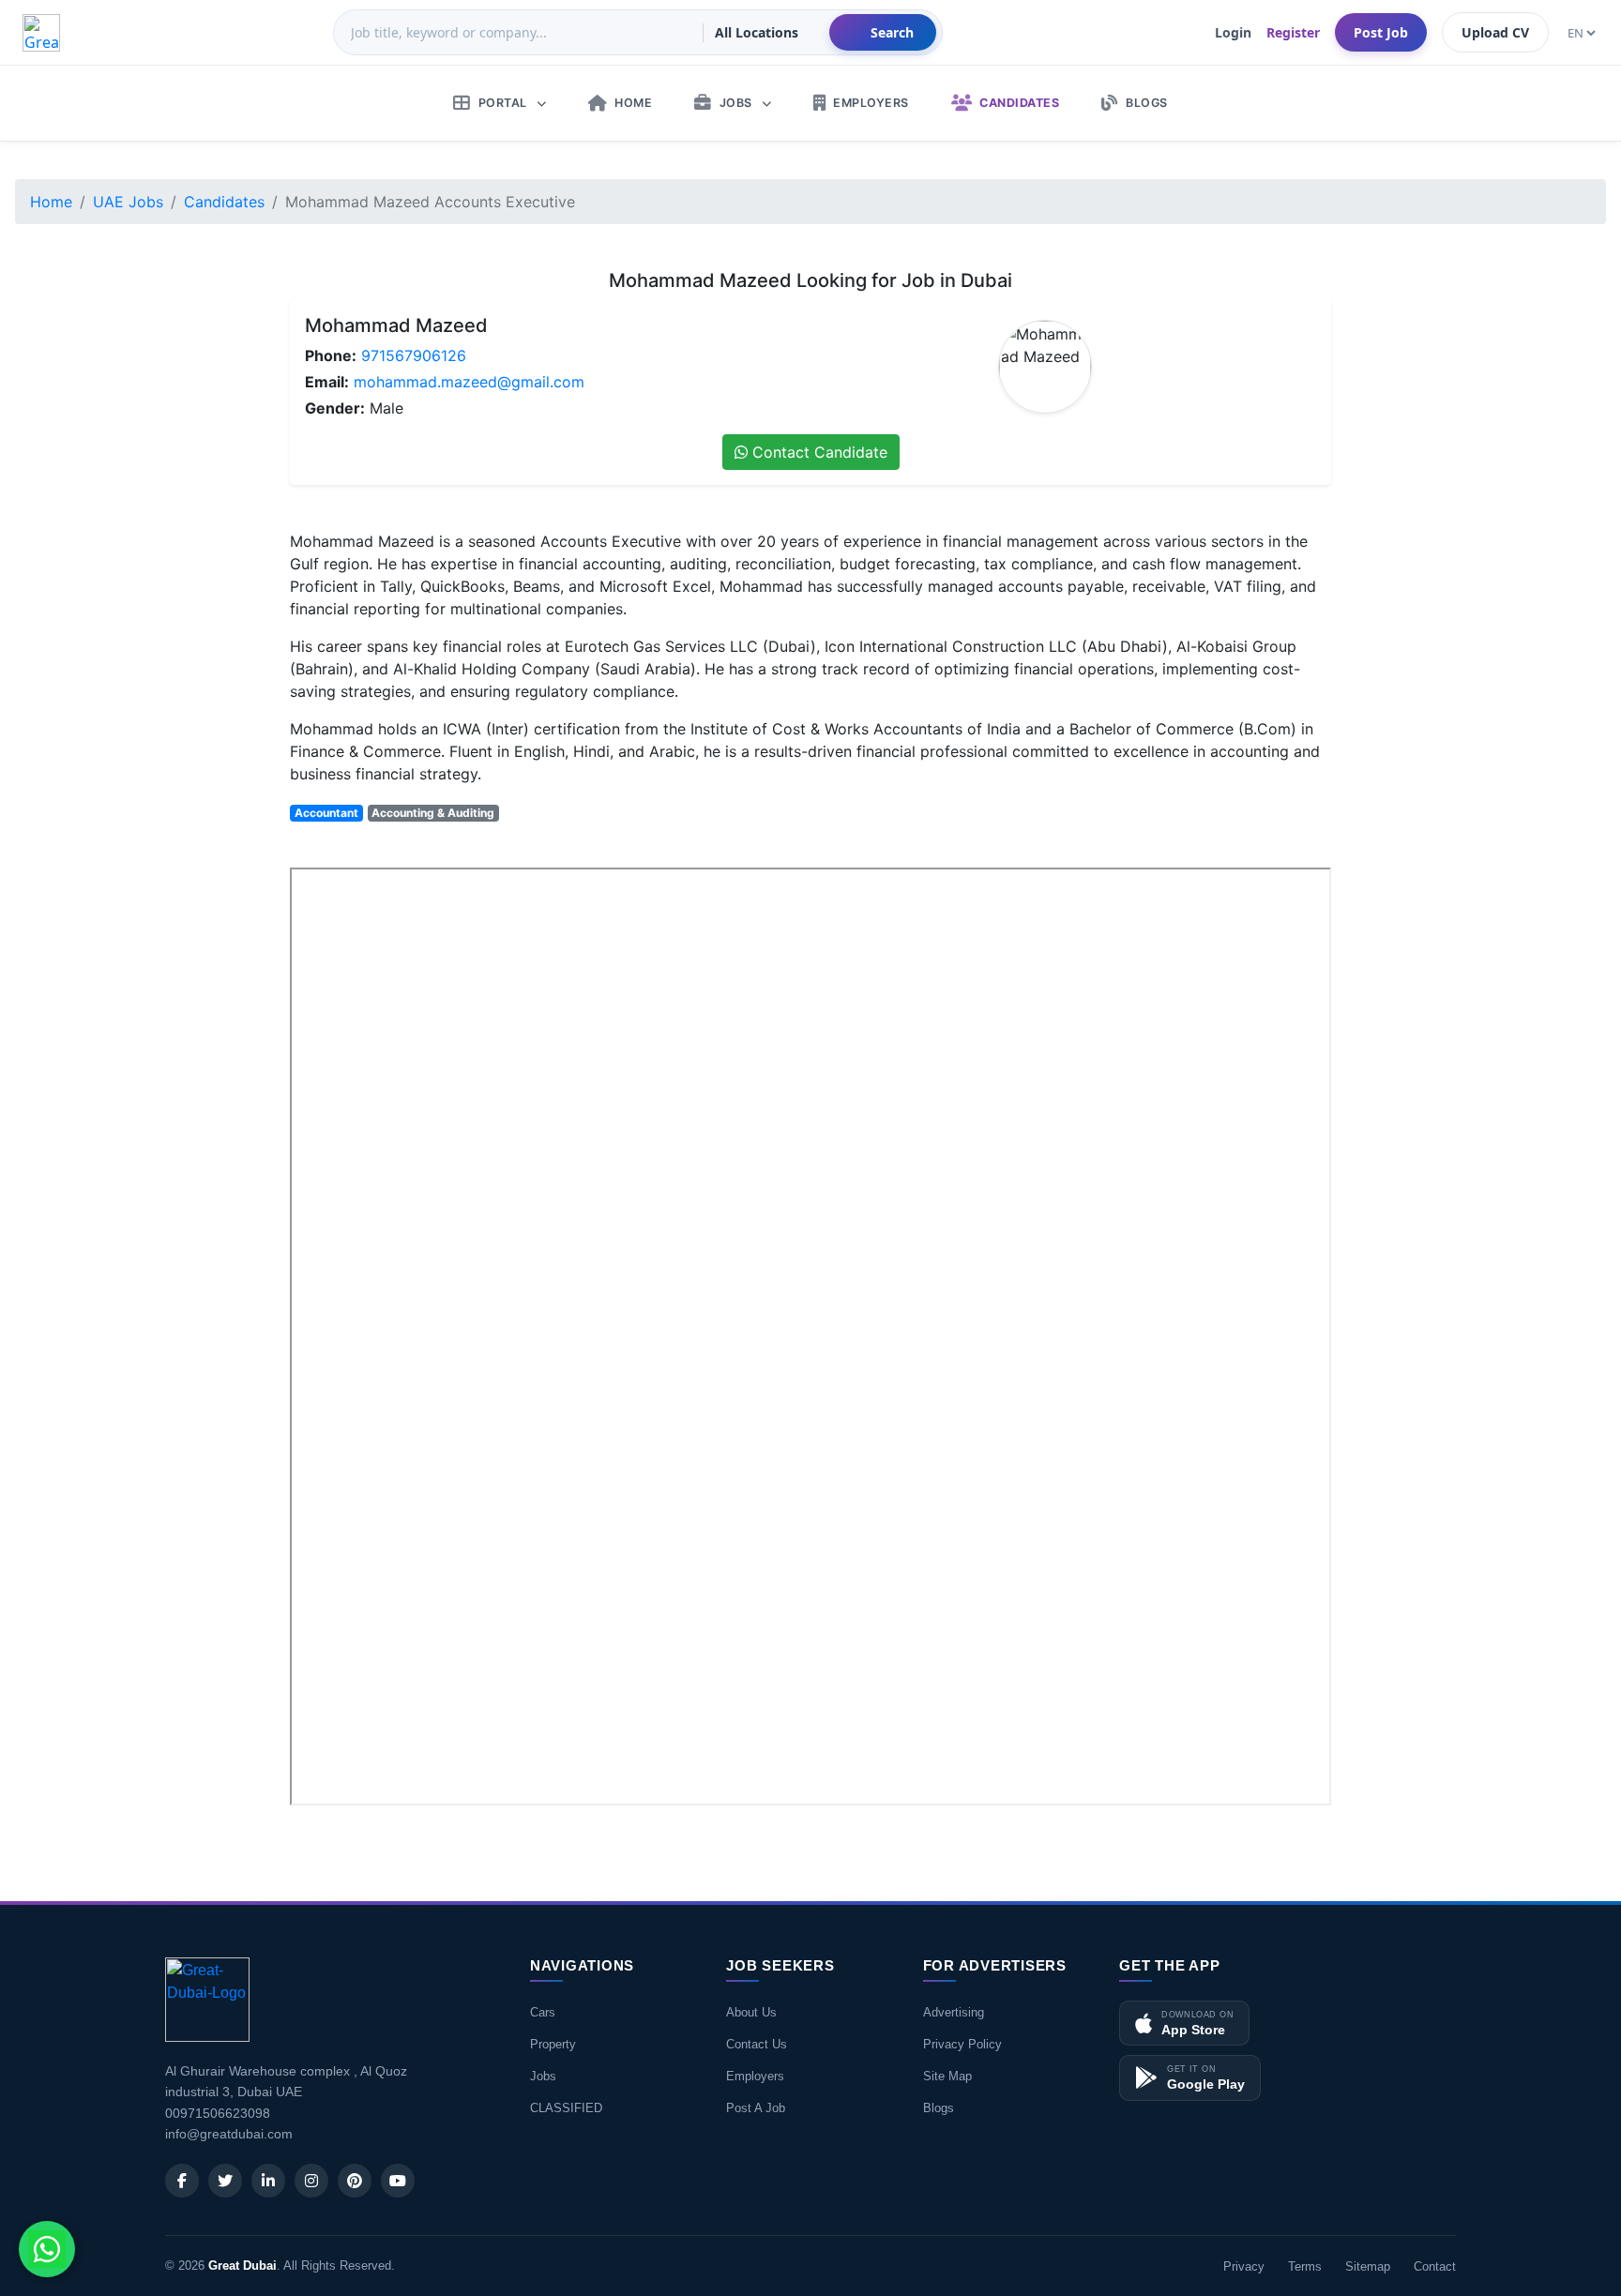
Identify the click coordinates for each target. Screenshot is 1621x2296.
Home (51, 202)
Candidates (224, 202)
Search (892, 32)
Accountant (326, 813)
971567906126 (414, 355)
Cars (543, 2012)
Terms (1305, 2266)
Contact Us (757, 2044)
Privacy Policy (962, 2044)
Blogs (939, 2108)
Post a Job (756, 2108)
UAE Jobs (128, 202)
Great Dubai (242, 2266)
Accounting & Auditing (433, 813)
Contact (1435, 2266)
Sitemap (1368, 2266)
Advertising (954, 2012)
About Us (751, 2012)
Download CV (1270, 1831)
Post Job (1381, 32)
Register (1293, 32)
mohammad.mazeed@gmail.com (469, 382)
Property (553, 2044)
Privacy (1244, 2266)
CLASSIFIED (566, 2108)
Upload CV (1495, 32)
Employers (755, 2076)
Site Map (947, 2076)
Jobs (543, 2076)
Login (1233, 32)
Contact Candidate (818, 452)
